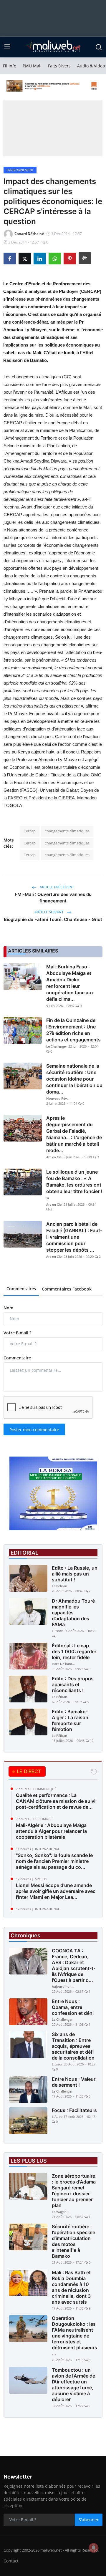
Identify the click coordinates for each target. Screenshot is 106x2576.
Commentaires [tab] (21, 1289)
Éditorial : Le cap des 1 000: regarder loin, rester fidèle (74, 1651)
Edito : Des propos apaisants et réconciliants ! (73, 1684)
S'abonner (89, 2520)
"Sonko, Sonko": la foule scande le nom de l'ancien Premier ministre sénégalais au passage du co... (54, 1861)
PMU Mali (32, 66)
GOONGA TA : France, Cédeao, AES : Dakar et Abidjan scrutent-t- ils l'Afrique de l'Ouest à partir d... (74, 1965)
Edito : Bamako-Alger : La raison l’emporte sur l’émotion (70, 1720)
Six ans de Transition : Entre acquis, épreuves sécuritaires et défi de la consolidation (73, 2046)
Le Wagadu (60, 2212)
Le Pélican (59, 1586)
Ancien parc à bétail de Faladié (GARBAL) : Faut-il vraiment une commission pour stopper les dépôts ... (74, 1237)
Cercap (30, 831)
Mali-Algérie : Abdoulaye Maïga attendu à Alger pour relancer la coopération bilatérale (51, 1831)
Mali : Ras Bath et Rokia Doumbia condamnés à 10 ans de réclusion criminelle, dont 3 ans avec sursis (71, 2287)
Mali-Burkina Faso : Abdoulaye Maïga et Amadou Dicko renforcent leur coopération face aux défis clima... (70, 983)
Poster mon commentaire (34, 1430)
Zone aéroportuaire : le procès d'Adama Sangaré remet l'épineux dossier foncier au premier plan (74, 2191)
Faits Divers (59, 66)
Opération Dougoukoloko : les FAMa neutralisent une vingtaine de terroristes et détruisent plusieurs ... (74, 2336)
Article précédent (57, 887)
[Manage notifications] (94, 2548)
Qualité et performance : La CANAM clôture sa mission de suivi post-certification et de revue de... (56, 1801)
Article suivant (49, 912)
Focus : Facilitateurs (74, 2110)
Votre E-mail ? (17, 1333)
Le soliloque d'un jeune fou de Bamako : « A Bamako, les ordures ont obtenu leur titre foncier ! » (74, 1185)
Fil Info (10, 66)
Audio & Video (91, 66)
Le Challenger (57, 1046)
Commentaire (17, 1358)
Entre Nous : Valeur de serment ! (74, 2082)
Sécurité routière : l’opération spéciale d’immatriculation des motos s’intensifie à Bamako (73, 2241)
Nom (8, 1308)
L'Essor (57, 1631)
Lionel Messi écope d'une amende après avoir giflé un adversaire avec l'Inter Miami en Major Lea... (56, 1891)
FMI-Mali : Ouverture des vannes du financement (53, 898)
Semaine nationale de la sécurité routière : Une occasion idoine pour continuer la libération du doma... (74, 1079)
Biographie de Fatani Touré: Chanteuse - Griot (53, 919)
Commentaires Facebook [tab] (67, 1289)
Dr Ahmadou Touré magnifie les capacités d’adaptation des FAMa (73, 1613)
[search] (99, 47)
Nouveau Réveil (58, 1098)
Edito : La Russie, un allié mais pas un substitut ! (75, 1574)
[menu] (7, 47)
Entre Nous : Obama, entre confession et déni (73, 2007)
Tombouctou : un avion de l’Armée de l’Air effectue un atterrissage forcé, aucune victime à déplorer (73, 2385)
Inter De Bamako (64, 1664)
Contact (11, 2561)
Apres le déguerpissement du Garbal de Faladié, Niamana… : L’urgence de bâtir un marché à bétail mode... (74, 1134)
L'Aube (57, 2117)
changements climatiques (67, 831)
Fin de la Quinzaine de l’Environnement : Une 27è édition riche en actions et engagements (73, 1030)
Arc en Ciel (54, 1157)
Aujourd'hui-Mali (64, 1986)
